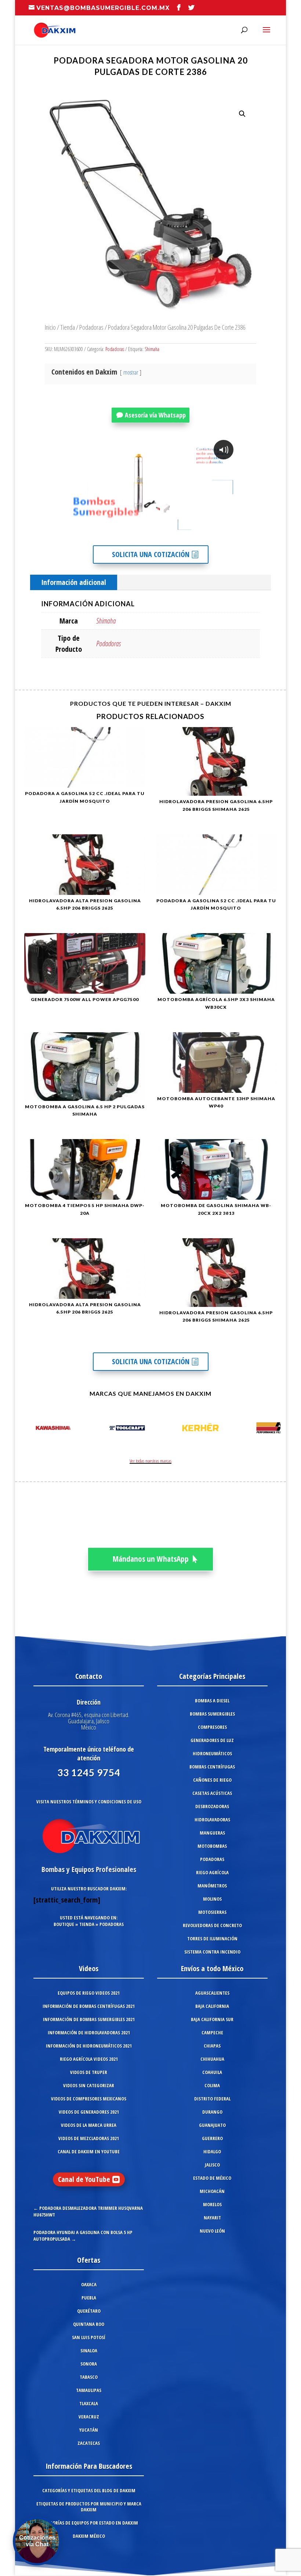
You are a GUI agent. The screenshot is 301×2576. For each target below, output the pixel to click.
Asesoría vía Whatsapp (155, 415)
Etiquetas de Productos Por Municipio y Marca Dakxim (89, 2507)
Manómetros (212, 1886)
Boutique (64, 1924)
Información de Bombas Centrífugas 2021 (89, 2006)
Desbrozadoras (212, 1806)
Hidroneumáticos (212, 1753)
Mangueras (212, 1833)
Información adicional (74, 582)
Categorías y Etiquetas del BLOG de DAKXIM (89, 2490)
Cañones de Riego (212, 1780)
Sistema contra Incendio (212, 1952)
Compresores (212, 1727)
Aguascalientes (212, 1993)
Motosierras (212, 1912)
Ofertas (89, 2260)
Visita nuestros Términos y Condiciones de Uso (89, 1802)
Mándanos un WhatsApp (151, 1559)
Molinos (212, 1899)
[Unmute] (178, 528)
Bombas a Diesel (212, 1701)
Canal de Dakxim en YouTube (89, 2152)
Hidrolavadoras (212, 1820)
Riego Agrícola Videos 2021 (89, 2059)
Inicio (50, 327)
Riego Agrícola (212, 1872)
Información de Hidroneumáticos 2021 (89, 2046)
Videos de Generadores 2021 (89, 2112)
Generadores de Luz (212, 1740)
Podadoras (91, 327)
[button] (242, 114)
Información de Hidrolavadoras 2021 (89, 2033)
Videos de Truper (89, 2072)
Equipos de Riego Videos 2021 (89, 1993)
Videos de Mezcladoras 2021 (89, 2138)
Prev (28, 1429)
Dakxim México (89, 2536)
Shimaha (152, 349)
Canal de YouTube (84, 2179)
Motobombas (212, 1846)
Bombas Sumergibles (212, 1714)
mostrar (131, 372)
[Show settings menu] (192, 528)
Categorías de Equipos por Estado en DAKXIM (89, 2523)
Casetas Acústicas (212, 1793)
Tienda (68, 327)
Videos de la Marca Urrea (89, 2125)
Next (273, 1429)
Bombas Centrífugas (212, 1767)
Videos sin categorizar (89, 2085)
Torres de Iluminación (212, 1939)
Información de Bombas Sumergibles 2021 (89, 2019)
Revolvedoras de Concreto (212, 1925)
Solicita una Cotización (151, 554)
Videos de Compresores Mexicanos (89, 2099)
